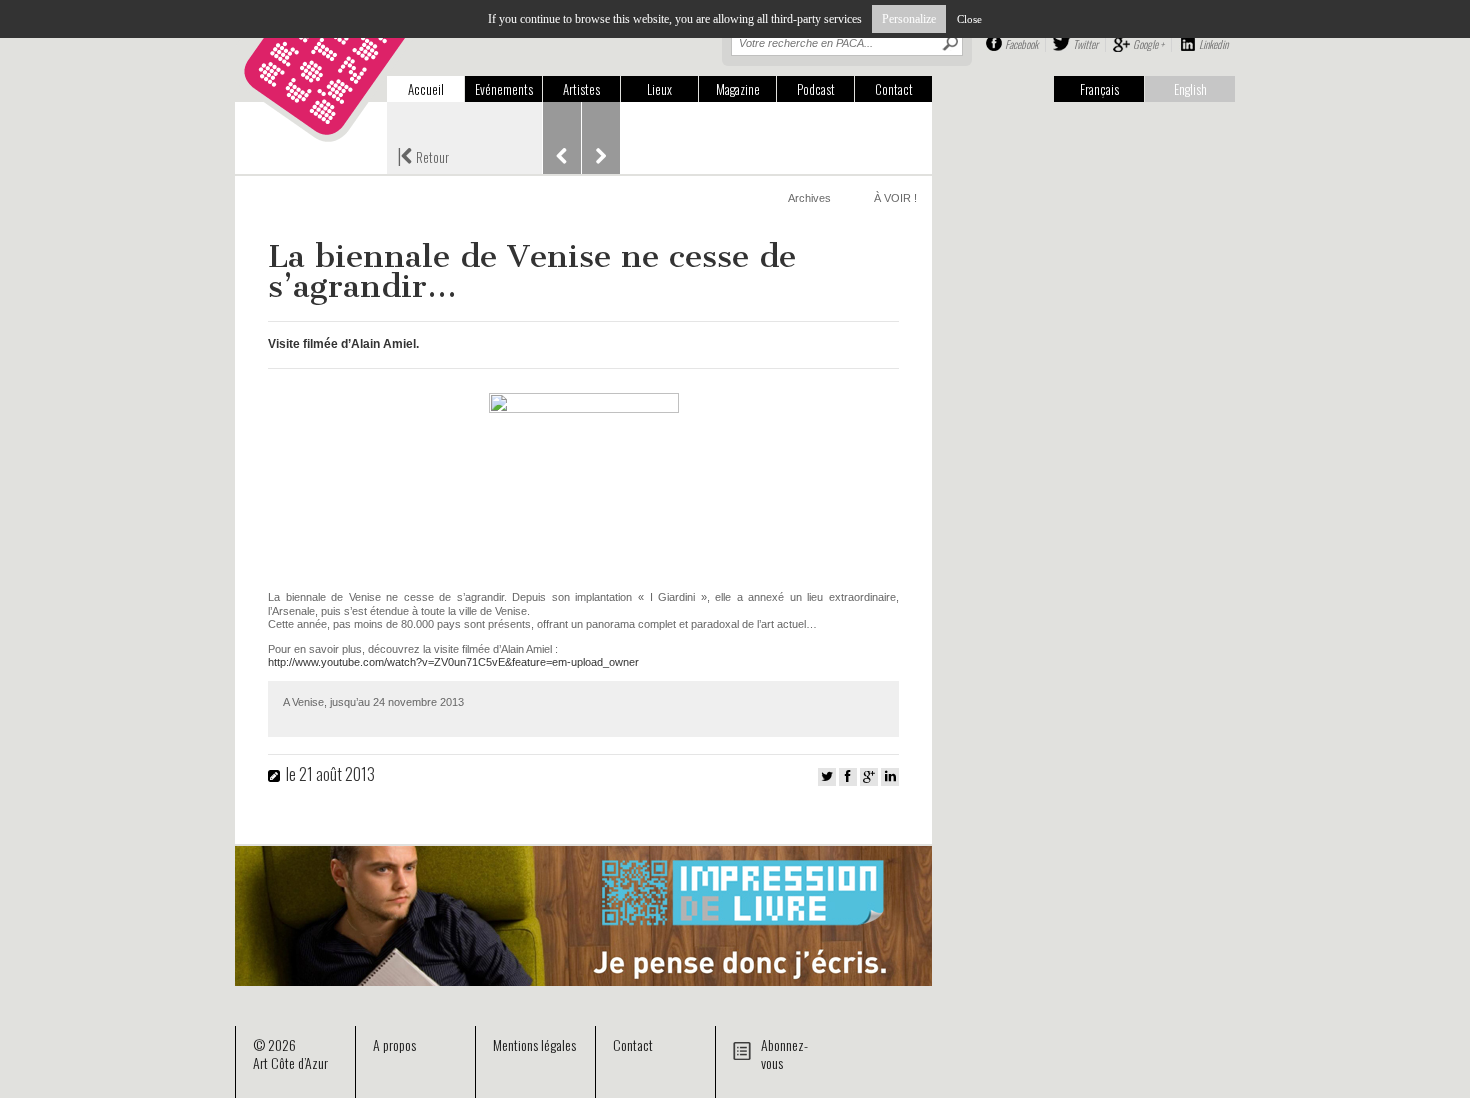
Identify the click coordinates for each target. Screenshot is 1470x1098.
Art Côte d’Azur (290, 1062)
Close (969, 19)
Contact (894, 89)
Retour (423, 155)
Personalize (909, 19)
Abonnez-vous (784, 1053)
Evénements (504, 89)
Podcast (816, 89)
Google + (1148, 44)
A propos (394, 1044)
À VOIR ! (895, 198)
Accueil (426, 89)
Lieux (659, 89)
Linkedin (1213, 44)
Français (1099, 89)
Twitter (1085, 44)
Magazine (738, 89)
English (1190, 89)
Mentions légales (534, 1044)
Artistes (581, 89)
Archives (809, 198)
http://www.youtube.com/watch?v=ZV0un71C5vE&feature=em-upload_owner (453, 662)
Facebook (1021, 44)
